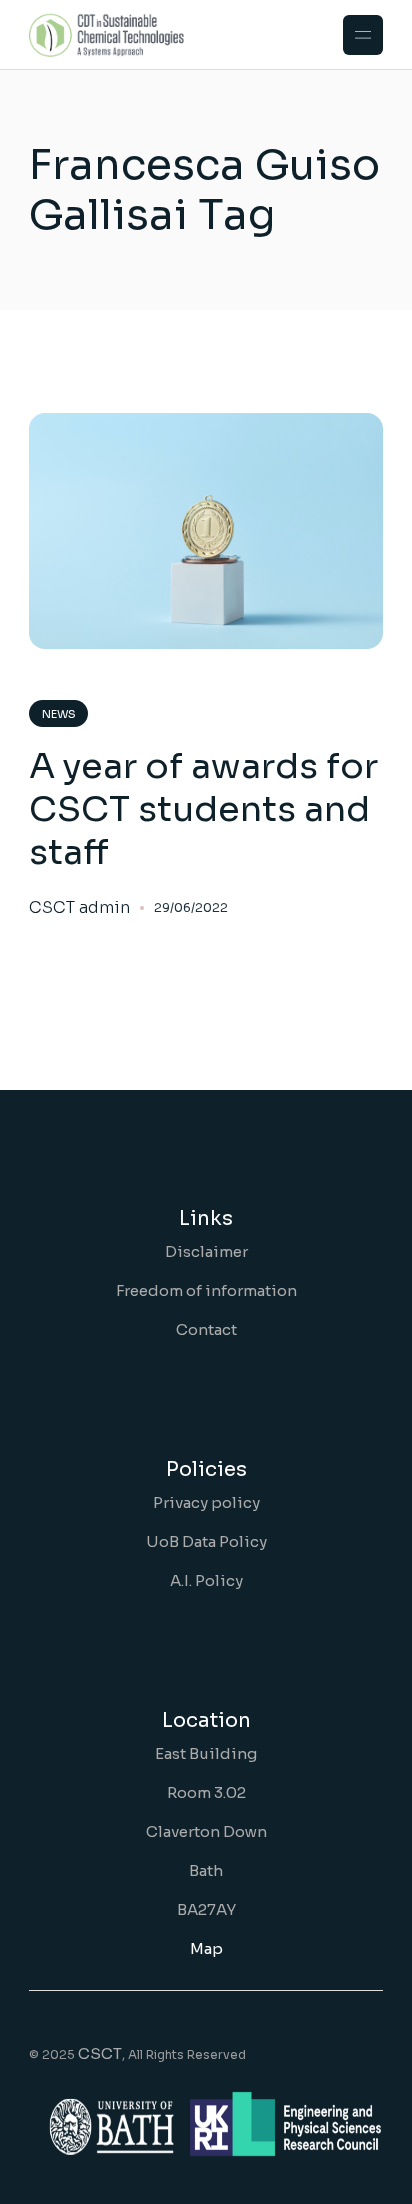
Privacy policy (206, 1502)
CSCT (100, 2053)
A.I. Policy (206, 1580)
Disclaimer (206, 1251)
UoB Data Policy (206, 1541)
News (59, 714)
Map (206, 1948)
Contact (206, 1329)
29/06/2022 (191, 907)
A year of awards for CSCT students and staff (203, 809)
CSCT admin (79, 908)
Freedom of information (206, 1290)
